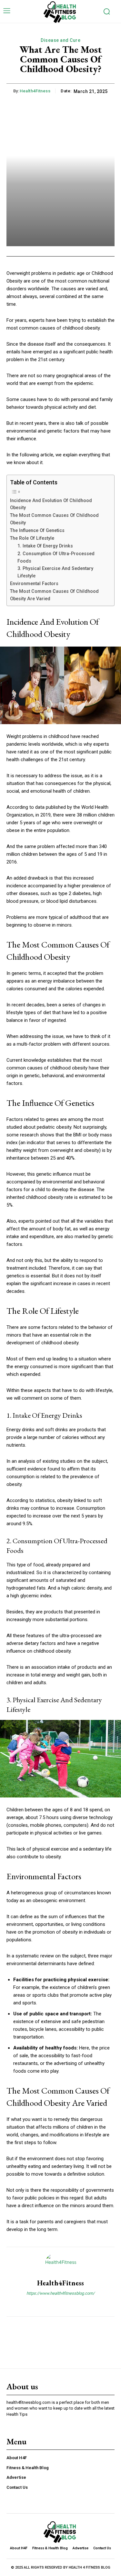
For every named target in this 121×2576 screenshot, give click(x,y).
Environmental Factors (34, 583)
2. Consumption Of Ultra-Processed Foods (56, 557)
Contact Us (17, 2487)
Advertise (16, 2477)
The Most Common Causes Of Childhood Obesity (54, 519)
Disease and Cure (60, 40)
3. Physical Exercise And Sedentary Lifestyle (55, 572)
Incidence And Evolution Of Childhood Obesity (51, 504)
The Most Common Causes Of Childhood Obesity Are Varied (54, 595)
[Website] (60, 2304)
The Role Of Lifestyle (32, 538)
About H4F (17, 2458)
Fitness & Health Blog (28, 2468)
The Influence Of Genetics (37, 530)
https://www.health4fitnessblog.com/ (60, 2293)
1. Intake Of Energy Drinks (45, 546)
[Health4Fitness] (61, 2263)
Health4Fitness (35, 91)
